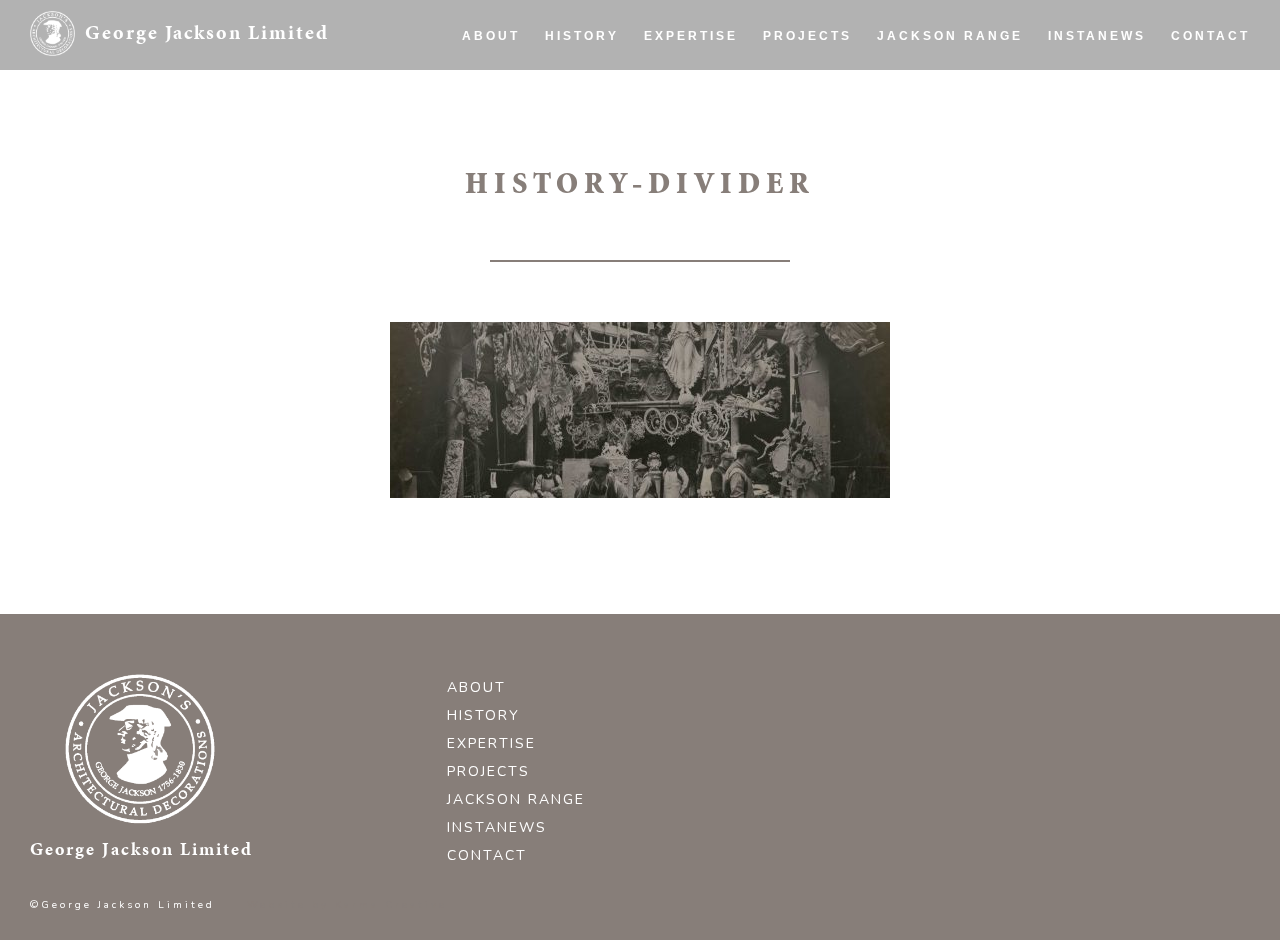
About (491, 36)
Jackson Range (950, 36)
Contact (1210, 36)
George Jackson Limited (207, 32)
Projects (807, 36)
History (582, 36)
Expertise (691, 36)
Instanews (1097, 36)
